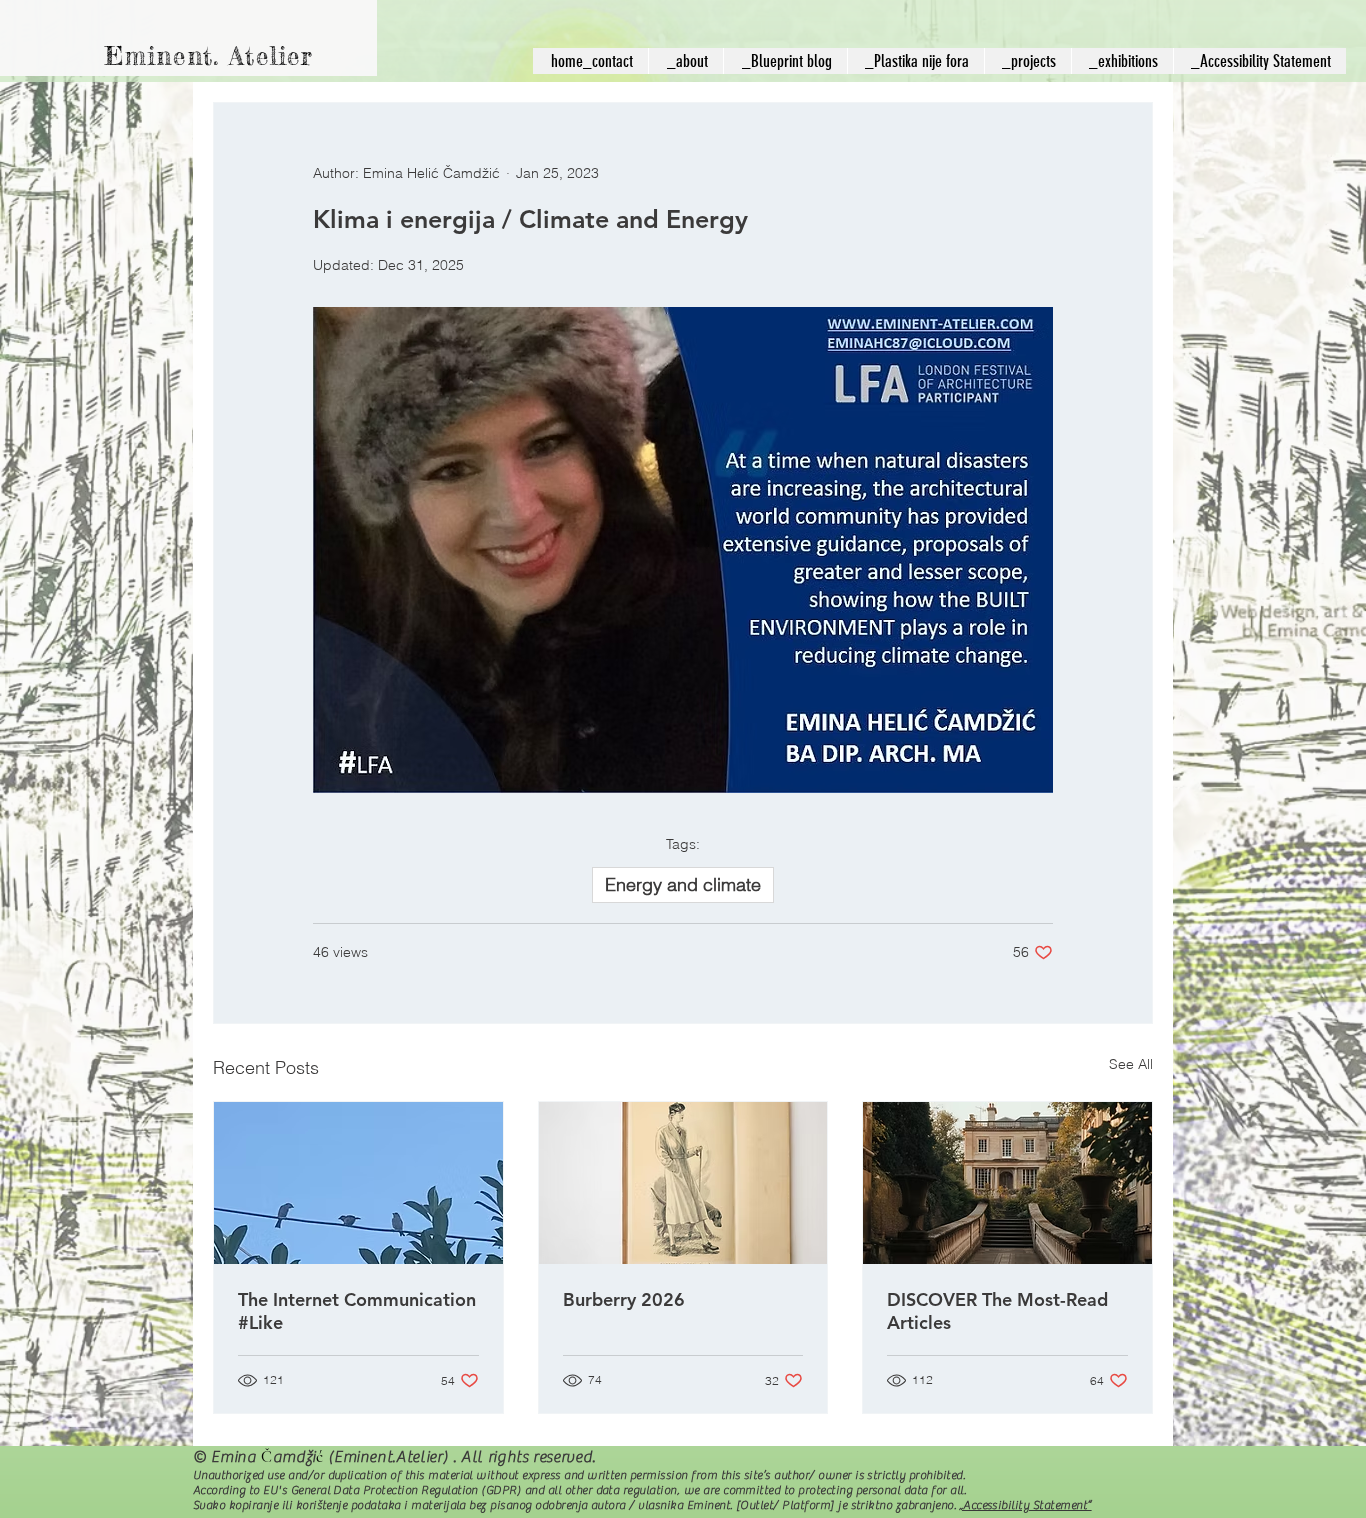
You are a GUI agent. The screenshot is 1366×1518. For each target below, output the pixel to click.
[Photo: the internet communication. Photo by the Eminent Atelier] (358, 1183)
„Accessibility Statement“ (1025, 1505)
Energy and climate (683, 884)
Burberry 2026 (624, 1299)
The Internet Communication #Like (357, 1311)
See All (1131, 1064)
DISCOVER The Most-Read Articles (997, 1311)
